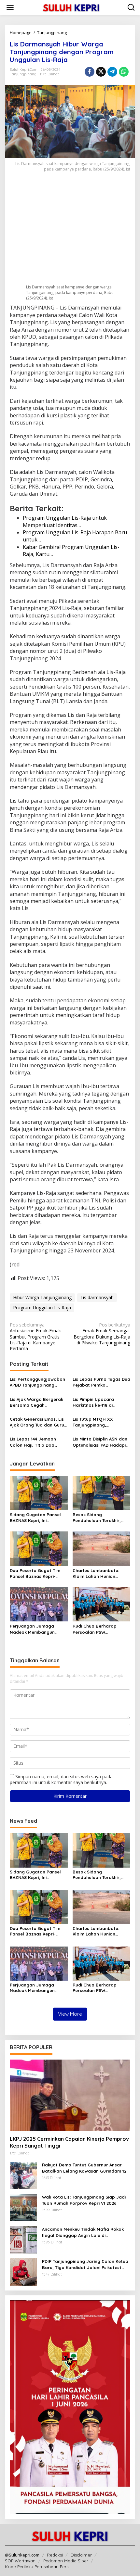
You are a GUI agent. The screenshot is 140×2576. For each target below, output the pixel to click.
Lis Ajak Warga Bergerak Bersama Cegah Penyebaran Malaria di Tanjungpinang (36, 1402)
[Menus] (10, 7)
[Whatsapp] (124, 72)
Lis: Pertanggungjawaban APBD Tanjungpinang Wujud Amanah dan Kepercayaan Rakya (37, 1382)
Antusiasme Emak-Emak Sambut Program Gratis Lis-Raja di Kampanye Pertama (35, 1337)
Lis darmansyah (97, 1297)
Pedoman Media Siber (66, 2561)
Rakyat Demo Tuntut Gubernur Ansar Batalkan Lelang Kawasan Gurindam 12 (84, 2168)
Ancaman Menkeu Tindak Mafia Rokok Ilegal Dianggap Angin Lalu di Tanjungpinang (83, 2232)
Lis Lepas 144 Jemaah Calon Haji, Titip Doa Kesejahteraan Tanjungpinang (33, 1442)
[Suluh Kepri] (71, 7)
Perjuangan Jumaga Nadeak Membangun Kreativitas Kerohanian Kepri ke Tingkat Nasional (37, 1629)
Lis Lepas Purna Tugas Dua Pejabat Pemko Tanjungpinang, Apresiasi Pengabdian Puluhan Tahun (101, 1382)
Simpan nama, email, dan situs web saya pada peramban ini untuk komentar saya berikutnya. (61, 1779)
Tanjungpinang (23, 74)
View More (70, 2014)
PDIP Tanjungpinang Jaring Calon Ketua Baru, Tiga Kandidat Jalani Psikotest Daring (85, 2264)
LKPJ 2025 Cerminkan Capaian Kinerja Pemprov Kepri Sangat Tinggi (69, 2142)
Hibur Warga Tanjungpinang (42, 1297)
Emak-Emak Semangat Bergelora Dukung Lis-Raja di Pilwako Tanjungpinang (102, 1334)
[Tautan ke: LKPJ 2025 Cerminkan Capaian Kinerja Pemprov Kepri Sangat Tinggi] (70, 2095)
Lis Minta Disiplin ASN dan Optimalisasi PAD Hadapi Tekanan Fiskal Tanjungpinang (100, 1442)
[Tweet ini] (101, 72)
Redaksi (55, 2555)
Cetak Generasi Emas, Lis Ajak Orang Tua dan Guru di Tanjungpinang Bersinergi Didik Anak (37, 1422)
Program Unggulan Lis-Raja (42, 1307)
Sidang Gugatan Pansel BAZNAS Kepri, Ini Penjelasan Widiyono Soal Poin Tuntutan (38, 1518)
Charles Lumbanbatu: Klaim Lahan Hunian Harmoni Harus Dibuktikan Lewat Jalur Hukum (101, 1574)
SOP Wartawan (20, 2561)
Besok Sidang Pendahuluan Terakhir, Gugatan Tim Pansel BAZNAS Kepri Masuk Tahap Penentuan (97, 1518)
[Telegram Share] (112, 72)
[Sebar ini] (90, 72)
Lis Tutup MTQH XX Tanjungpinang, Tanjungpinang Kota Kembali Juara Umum (96, 1422)
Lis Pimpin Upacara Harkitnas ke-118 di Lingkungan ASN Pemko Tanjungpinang (98, 1402)
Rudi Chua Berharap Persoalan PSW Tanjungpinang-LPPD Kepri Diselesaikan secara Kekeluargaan (101, 1629)
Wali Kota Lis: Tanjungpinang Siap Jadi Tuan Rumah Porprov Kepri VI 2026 (84, 2200)
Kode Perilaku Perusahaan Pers (37, 2567)
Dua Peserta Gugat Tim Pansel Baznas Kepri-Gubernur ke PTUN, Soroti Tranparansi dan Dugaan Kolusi (37, 1574)
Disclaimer (81, 2555)
